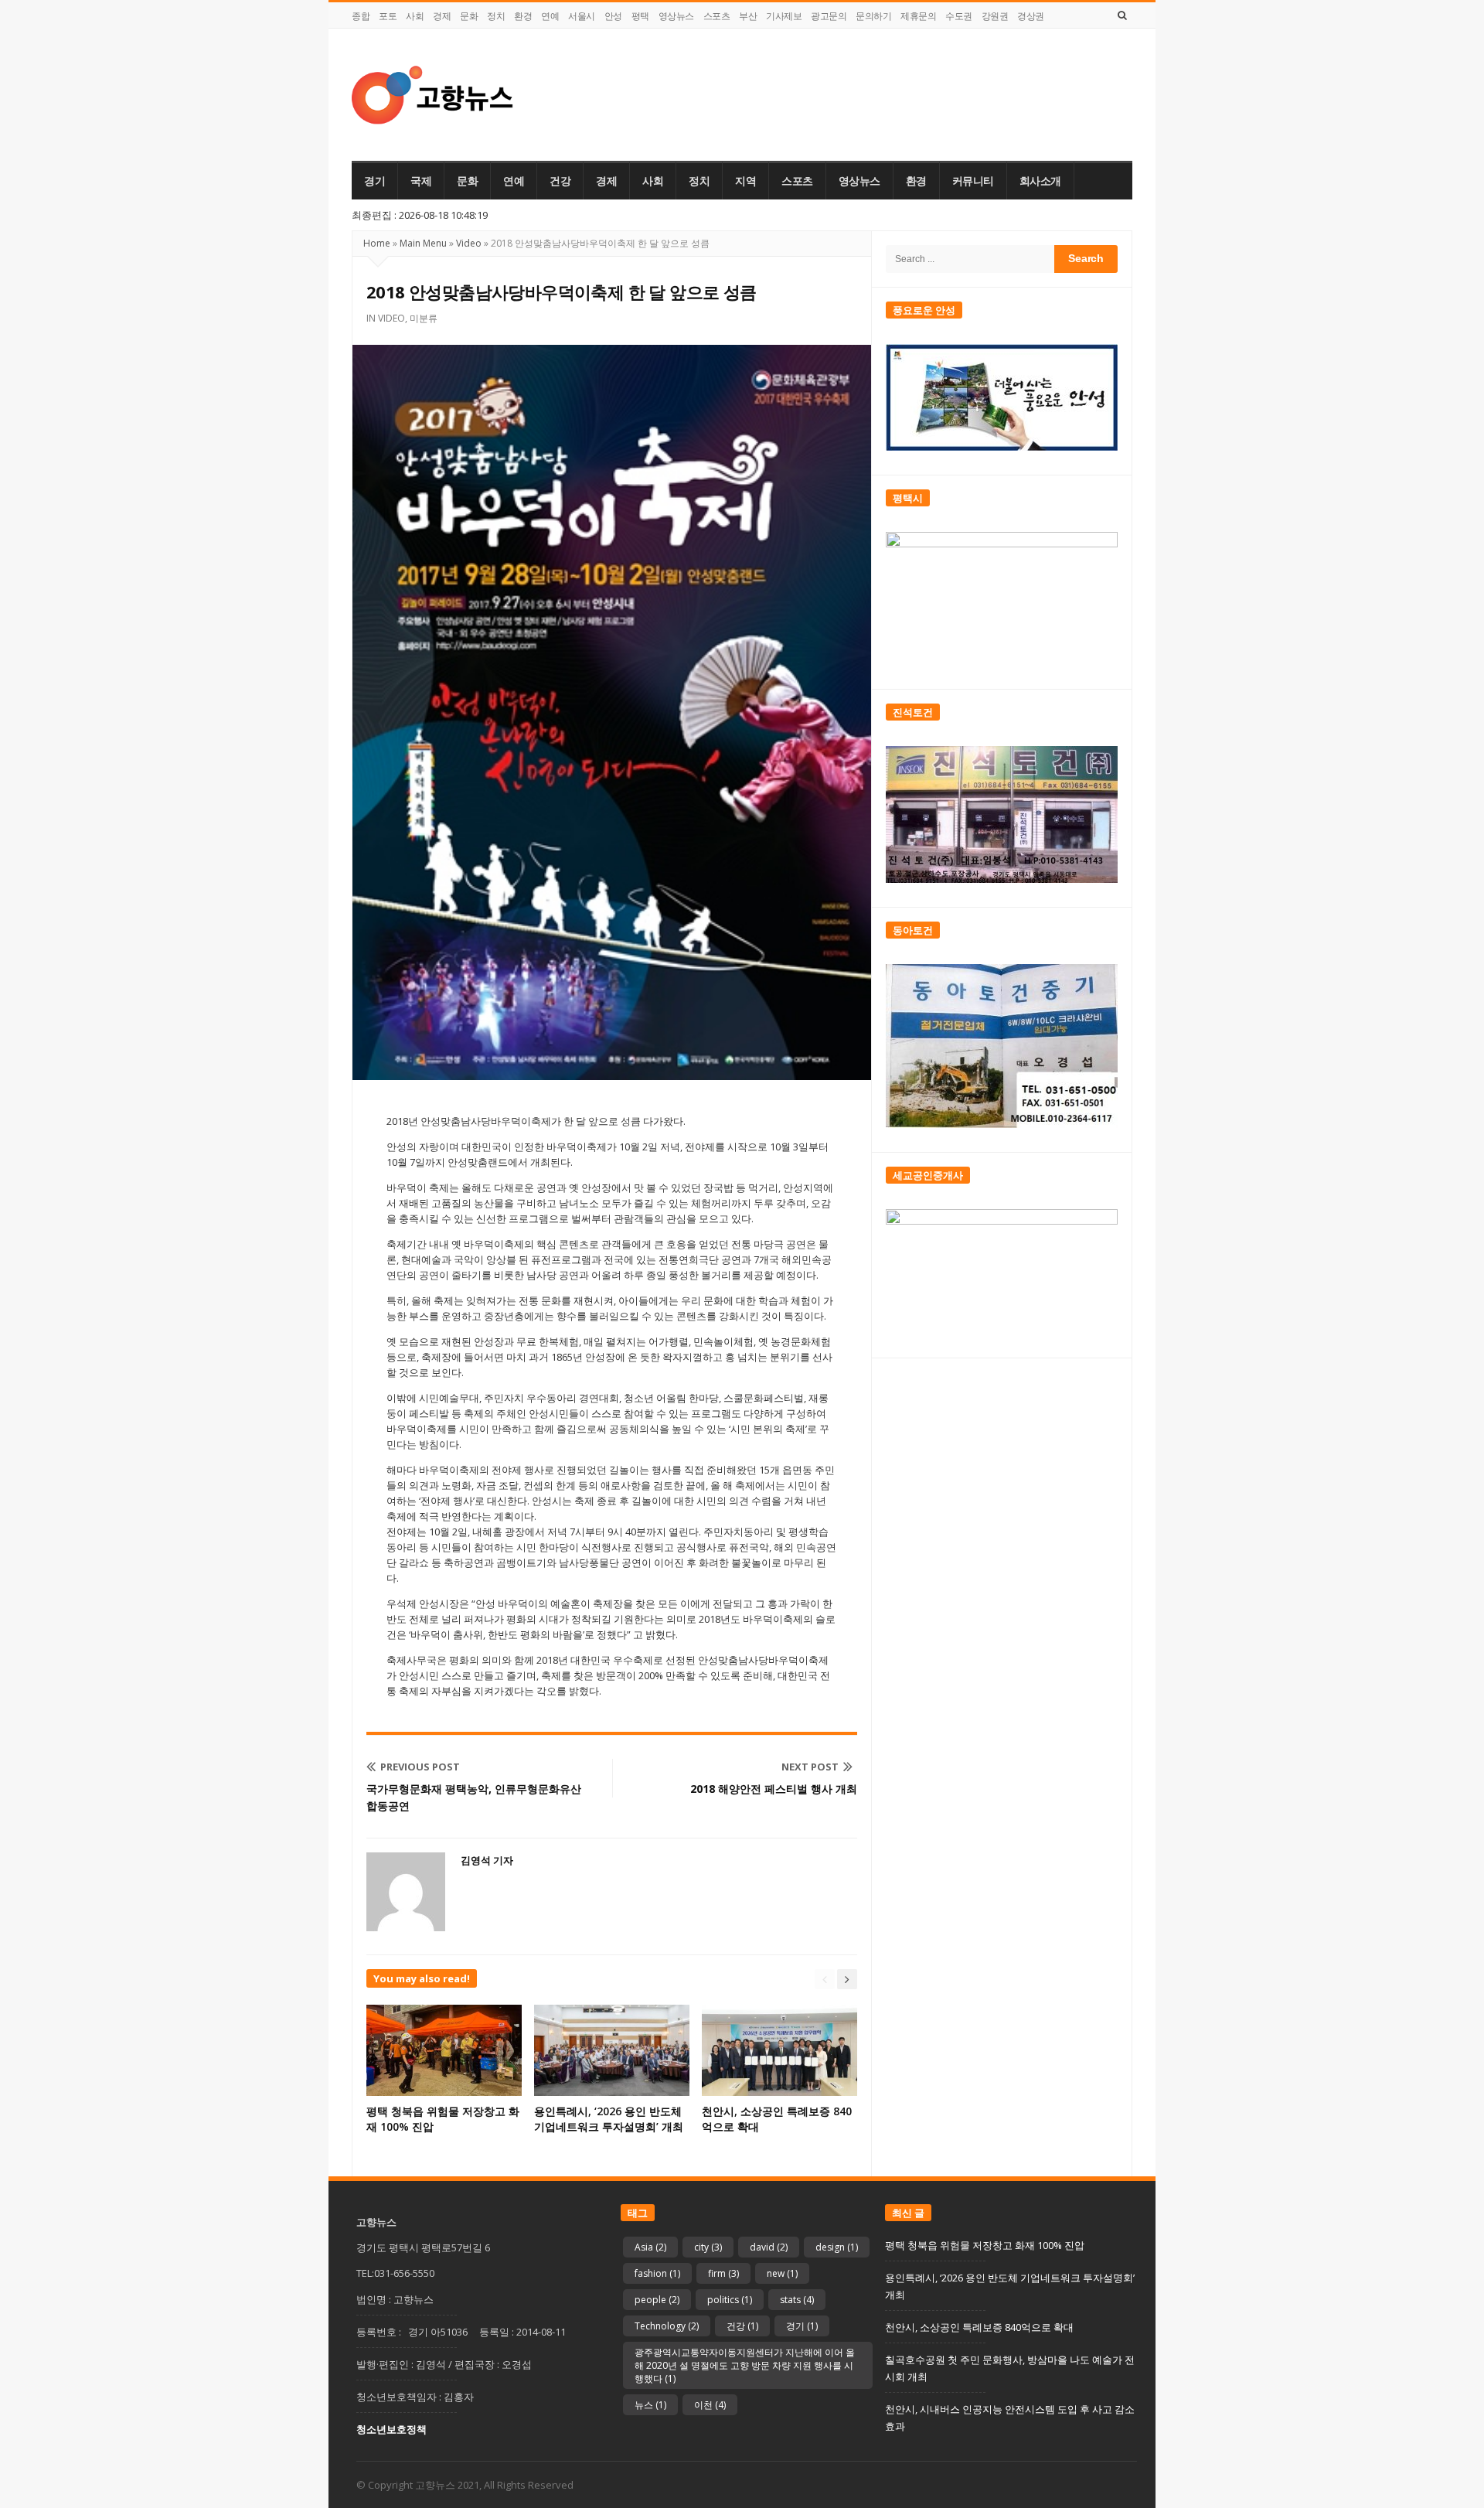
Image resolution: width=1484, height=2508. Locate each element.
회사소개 (1040, 181)
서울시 (582, 16)
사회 (415, 16)
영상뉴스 (676, 16)
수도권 (959, 16)
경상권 (1031, 16)
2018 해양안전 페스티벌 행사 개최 (774, 1789)
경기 (374, 181)
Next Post (810, 1767)
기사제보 (784, 16)
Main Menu (423, 243)
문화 (469, 16)
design (837, 2247)
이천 (710, 2405)
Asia (650, 2247)
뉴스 (650, 2405)
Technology (667, 2326)
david (769, 2247)
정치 (496, 16)
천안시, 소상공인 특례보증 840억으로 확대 (979, 2327)
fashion (657, 2273)
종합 (361, 16)
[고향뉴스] (432, 95)
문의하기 (873, 16)
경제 (442, 16)
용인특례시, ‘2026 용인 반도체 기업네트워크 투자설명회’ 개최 (609, 2119)
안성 (613, 16)
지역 (745, 181)
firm (723, 2273)
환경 (523, 16)
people (657, 2300)
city (708, 2247)
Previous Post (420, 1767)
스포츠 (717, 16)
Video (469, 243)
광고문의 (829, 16)
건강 (560, 181)
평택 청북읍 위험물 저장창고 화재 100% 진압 (985, 2245)
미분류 (424, 318)
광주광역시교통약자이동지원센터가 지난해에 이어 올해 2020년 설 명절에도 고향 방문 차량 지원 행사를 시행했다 (745, 2365)
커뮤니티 (973, 181)
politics (730, 2300)
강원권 (995, 16)
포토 (388, 16)
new (782, 2273)
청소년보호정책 (391, 2429)
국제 (421, 181)
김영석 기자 (487, 1860)
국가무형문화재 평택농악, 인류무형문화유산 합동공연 (474, 1797)
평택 (640, 16)
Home (377, 243)
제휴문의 (918, 16)
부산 (748, 16)
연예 (550, 16)
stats (797, 2300)
